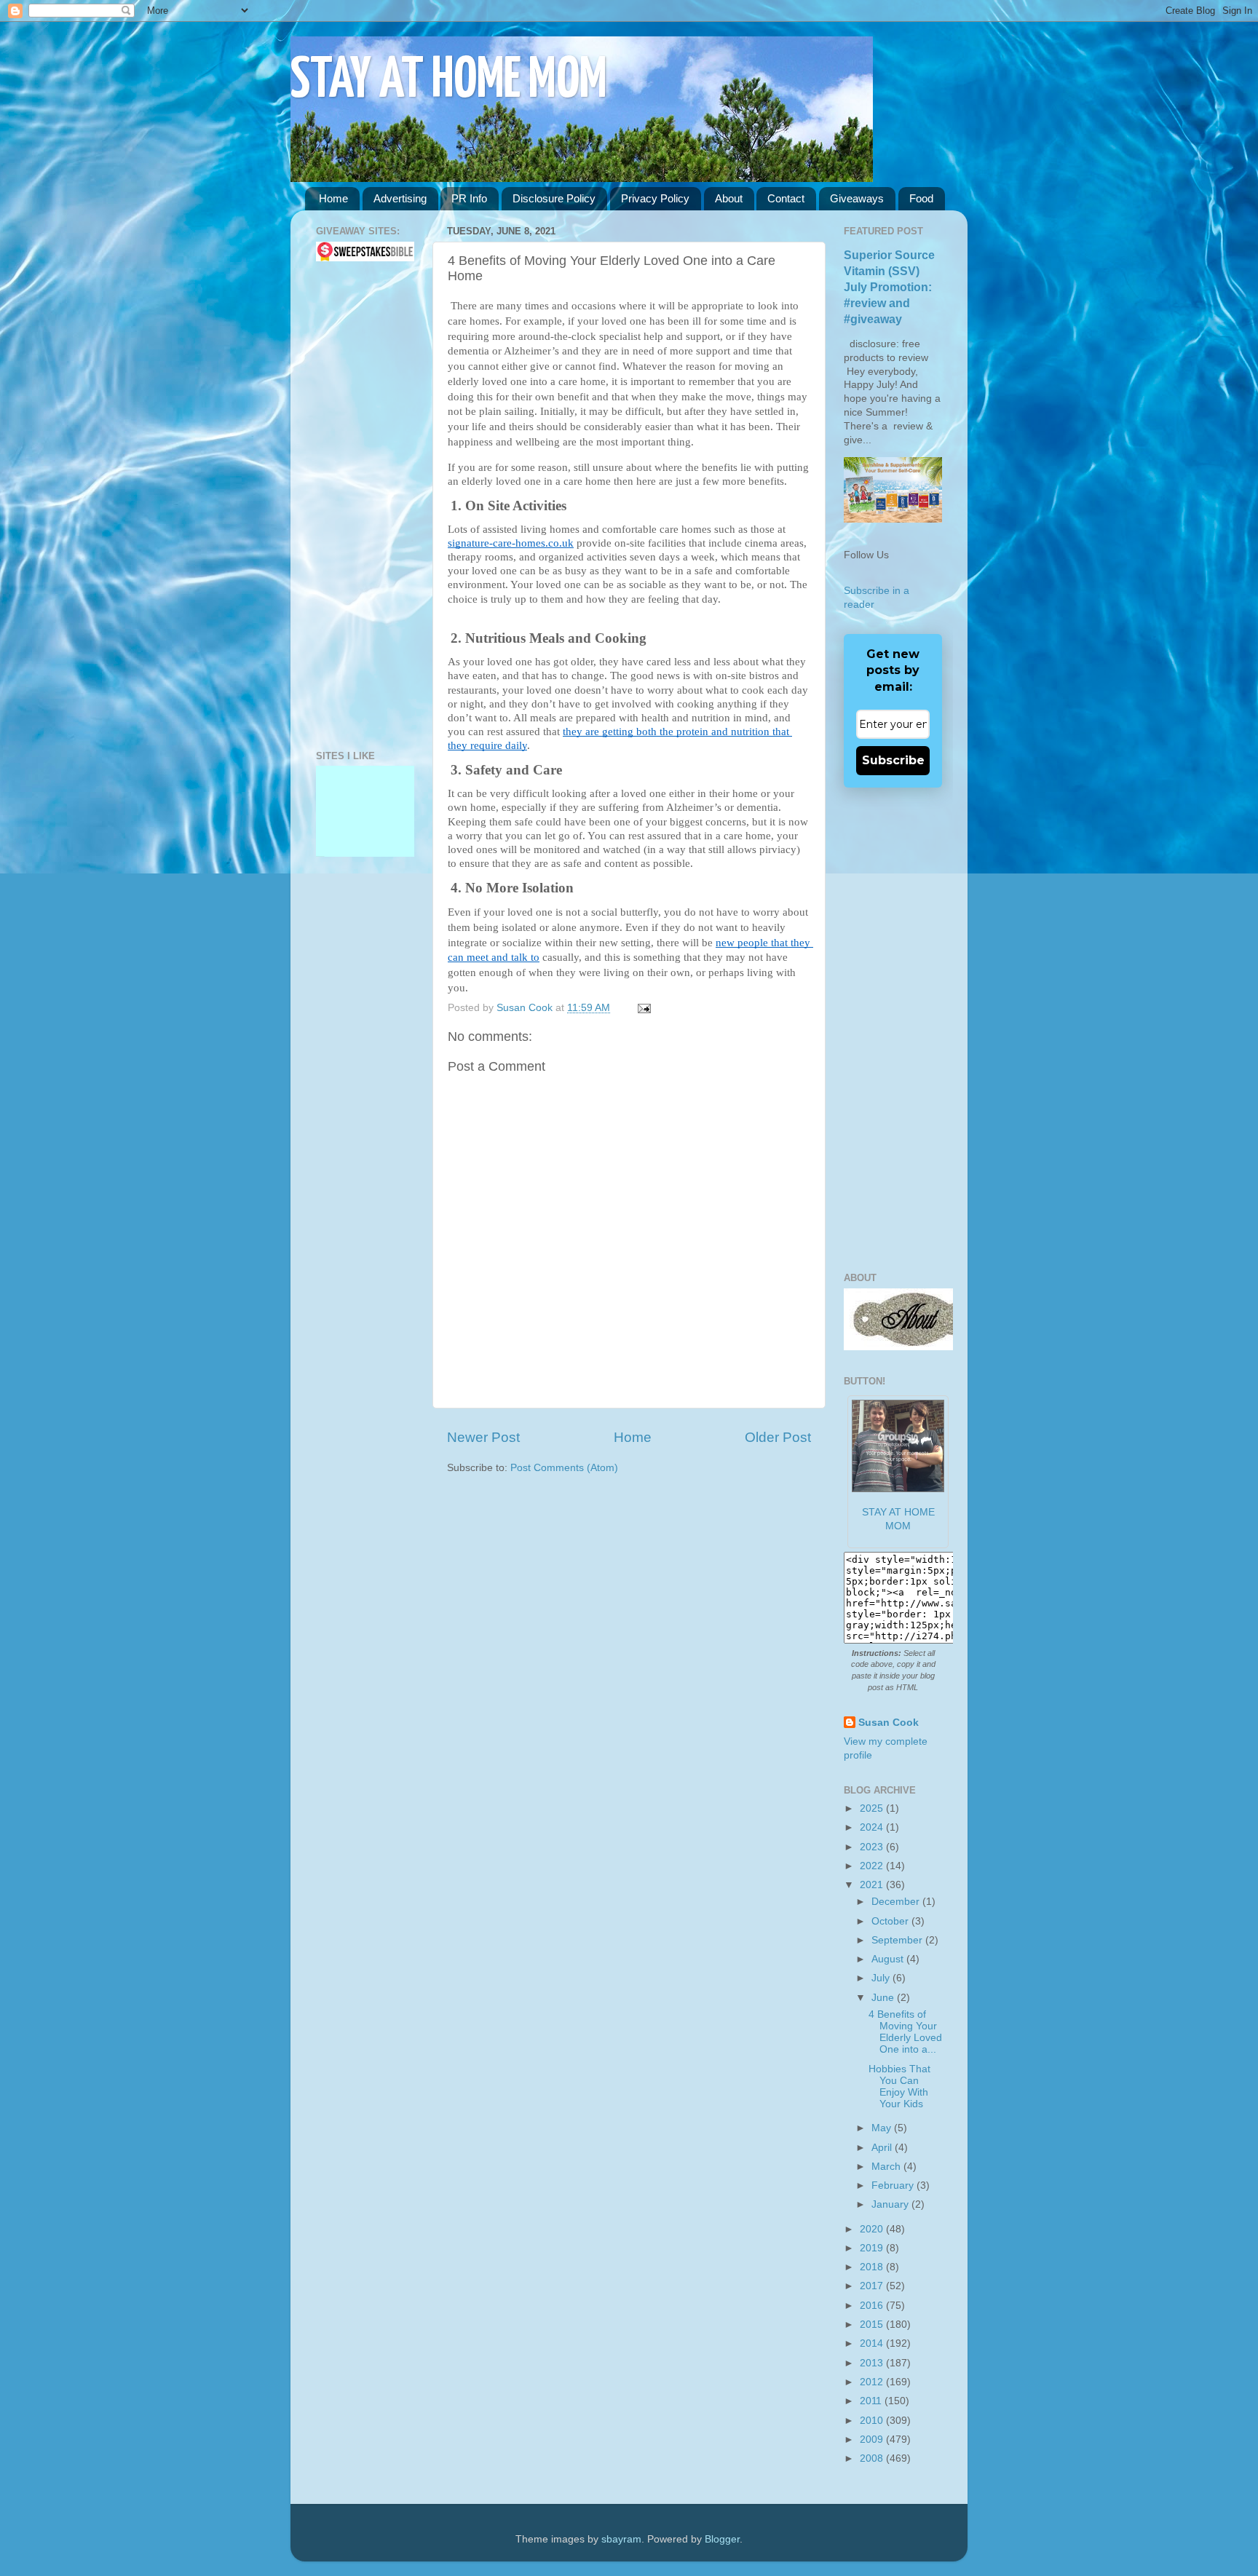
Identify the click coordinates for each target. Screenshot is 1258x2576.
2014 (873, 2343)
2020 (873, 2229)
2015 (873, 2325)
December (897, 1902)
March (887, 2167)
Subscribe (893, 760)
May (883, 2128)
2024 (873, 1827)
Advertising (400, 198)
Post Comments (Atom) (564, 1468)
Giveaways (857, 198)
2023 (873, 1847)
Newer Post (483, 1437)
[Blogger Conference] (365, 795)
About (729, 198)
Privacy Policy (655, 198)
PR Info (469, 198)
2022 (873, 1866)
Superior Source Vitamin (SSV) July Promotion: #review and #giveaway (889, 287)
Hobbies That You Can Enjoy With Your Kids (899, 2087)
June (884, 1998)
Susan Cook (526, 1008)
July (882, 1978)
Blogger (722, 2539)
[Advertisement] (360, 506)
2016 (873, 2306)
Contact (786, 198)
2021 (873, 1885)
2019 (873, 2248)
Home (333, 198)
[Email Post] (642, 1008)
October (891, 1921)
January (891, 2204)
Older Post (778, 1437)
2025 (873, 1808)
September (898, 1940)
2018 (873, 2267)
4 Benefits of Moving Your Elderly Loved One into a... (905, 2032)
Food (921, 198)
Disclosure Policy (554, 198)
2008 (873, 2458)
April (883, 2148)
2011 (872, 2401)
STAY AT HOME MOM (449, 81)
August (889, 1959)
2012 (873, 2382)
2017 (873, 2286)
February (894, 2185)
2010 (873, 2421)
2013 (873, 2363)
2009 (873, 2440)
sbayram (621, 2539)
